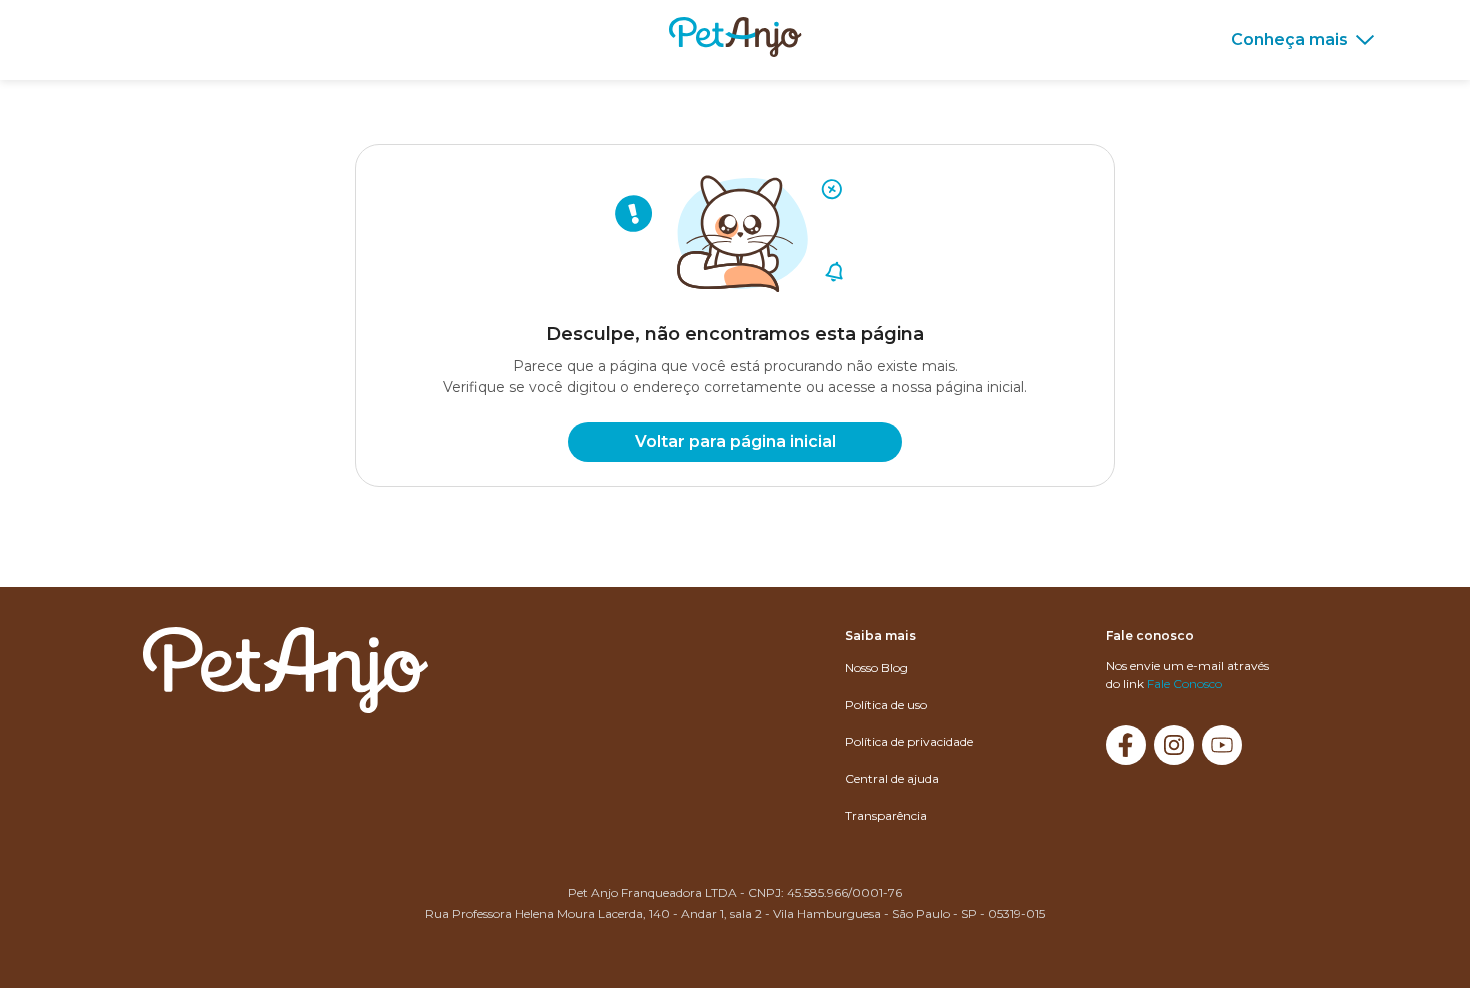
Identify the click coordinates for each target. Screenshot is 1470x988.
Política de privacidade (909, 741)
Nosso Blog (876, 667)
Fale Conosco (1184, 683)
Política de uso (886, 704)
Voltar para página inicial (735, 441)
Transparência (886, 815)
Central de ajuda (892, 778)
